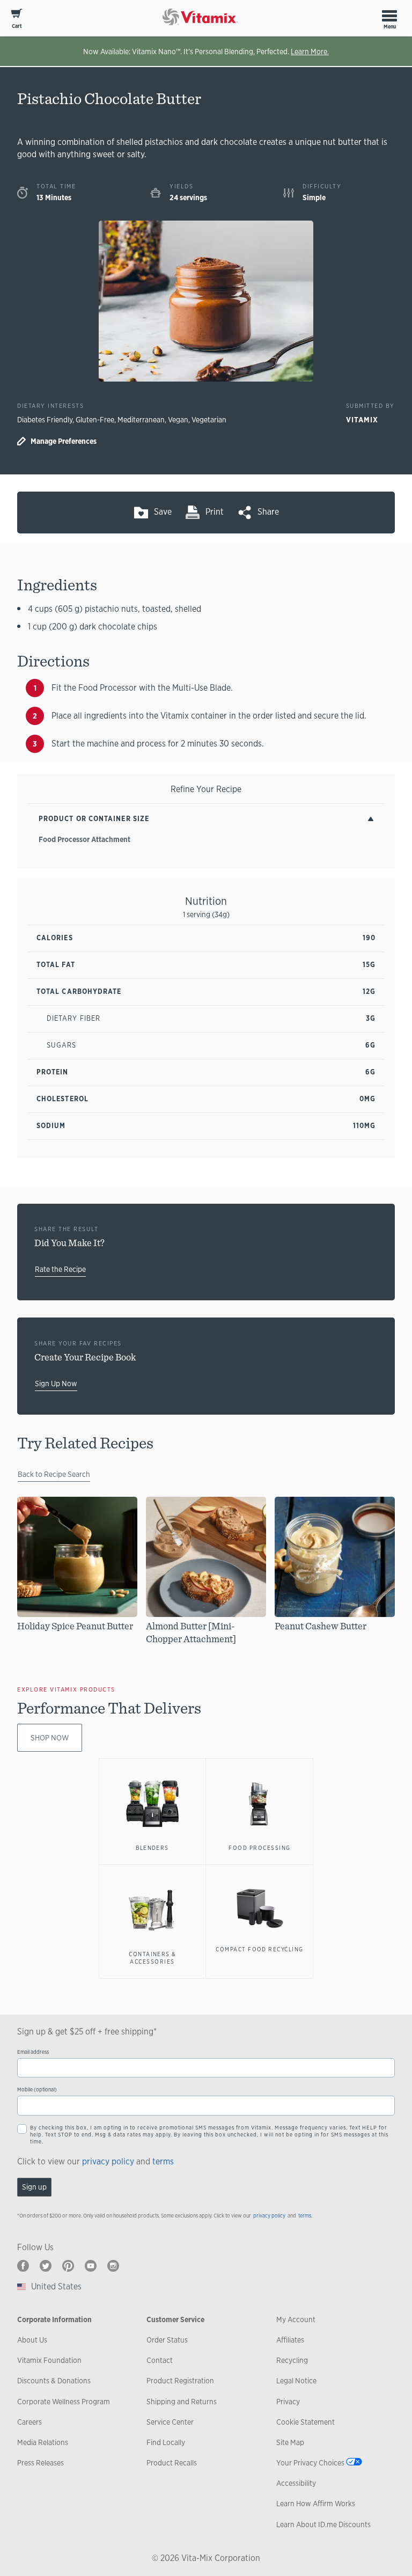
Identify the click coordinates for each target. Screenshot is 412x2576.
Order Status (167, 2340)
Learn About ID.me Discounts (323, 2524)
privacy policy (108, 2161)
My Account (296, 2319)
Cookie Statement (306, 2422)
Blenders (152, 1848)
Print (215, 512)
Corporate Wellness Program (64, 2402)
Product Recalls (172, 2463)
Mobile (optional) (37, 2090)
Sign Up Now (56, 1384)
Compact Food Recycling (259, 1949)
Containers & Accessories (152, 1958)
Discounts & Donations (54, 2381)
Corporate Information (54, 2319)
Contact (160, 2360)
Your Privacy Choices (310, 2463)
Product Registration (180, 2381)
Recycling (292, 2360)
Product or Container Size (94, 819)
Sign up (34, 2187)
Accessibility (296, 2483)
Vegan (178, 420)
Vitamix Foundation (49, 2360)
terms (163, 2161)
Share (268, 512)
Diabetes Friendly (45, 420)
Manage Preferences (64, 441)
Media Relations (43, 2442)
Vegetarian (209, 420)
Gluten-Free (95, 420)
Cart (17, 26)
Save (163, 512)
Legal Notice (296, 2381)
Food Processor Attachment (84, 839)
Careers (30, 2422)
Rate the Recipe (60, 1269)
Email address (33, 2052)
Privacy (288, 2402)
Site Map (290, 2442)
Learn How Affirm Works (316, 2504)
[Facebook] (23, 2266)
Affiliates (290, 2340)
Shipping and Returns (182, 2402)
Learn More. (310, 52)
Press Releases (41, 2463)
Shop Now (50, 1738)
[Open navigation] (389, 16)
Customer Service (175, 2319)
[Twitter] (46, 2266)
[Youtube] (91, 2266)
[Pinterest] (68, 2266)
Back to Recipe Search (54, 1474)
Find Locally (166, 2442)
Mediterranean (141, 420)
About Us (32, 2340)
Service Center (170, 2422)
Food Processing (259, 1848)
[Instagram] (113, 2266)
